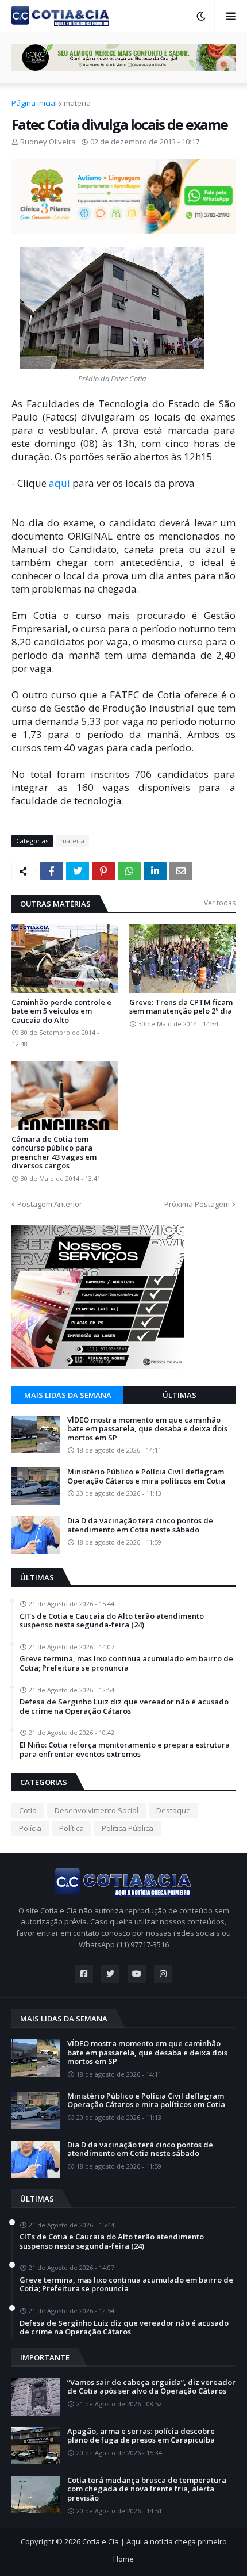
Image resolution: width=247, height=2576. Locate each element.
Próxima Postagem (197, 1204)
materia (77, 103)
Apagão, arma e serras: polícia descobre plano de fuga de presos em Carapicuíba (141, 2436)
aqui (61, 483)
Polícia (30, 1828)
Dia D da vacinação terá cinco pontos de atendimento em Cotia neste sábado (140, 1525)
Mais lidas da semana (68, 1395)
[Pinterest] (103, 871)
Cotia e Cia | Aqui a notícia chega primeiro (155, 2541)
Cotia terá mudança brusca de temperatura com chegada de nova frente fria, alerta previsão (147, 2489)
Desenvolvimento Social (97, 1810)
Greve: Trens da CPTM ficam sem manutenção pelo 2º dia (181, 1007)
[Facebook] (52, 871)
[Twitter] (78, 871)
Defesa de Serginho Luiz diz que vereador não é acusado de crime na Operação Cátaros (124, 1706)
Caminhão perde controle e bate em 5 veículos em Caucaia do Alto (61, 1012)
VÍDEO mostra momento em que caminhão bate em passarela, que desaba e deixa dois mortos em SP (147, 1429)
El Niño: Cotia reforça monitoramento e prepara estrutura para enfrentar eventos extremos (125, 1750)
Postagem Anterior (50, 1204)
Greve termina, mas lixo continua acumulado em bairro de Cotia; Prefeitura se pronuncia (126, 1663)
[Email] (181, 871)
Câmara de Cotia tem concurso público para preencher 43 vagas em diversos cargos (54, 1153)
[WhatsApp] (129, 871)
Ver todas (220, 903)
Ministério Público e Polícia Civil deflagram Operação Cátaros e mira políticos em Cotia (146, 1476)
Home (123, 2559)
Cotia (28, 1810)
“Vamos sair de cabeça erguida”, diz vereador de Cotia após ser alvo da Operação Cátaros (151, 2387)
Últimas (180, 1395)
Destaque (173, 1810)
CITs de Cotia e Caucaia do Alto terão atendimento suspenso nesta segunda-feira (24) (112, 1621)
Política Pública (128, 1828)
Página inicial (34, 103)
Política (72, 1828)
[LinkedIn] (155, 871)
